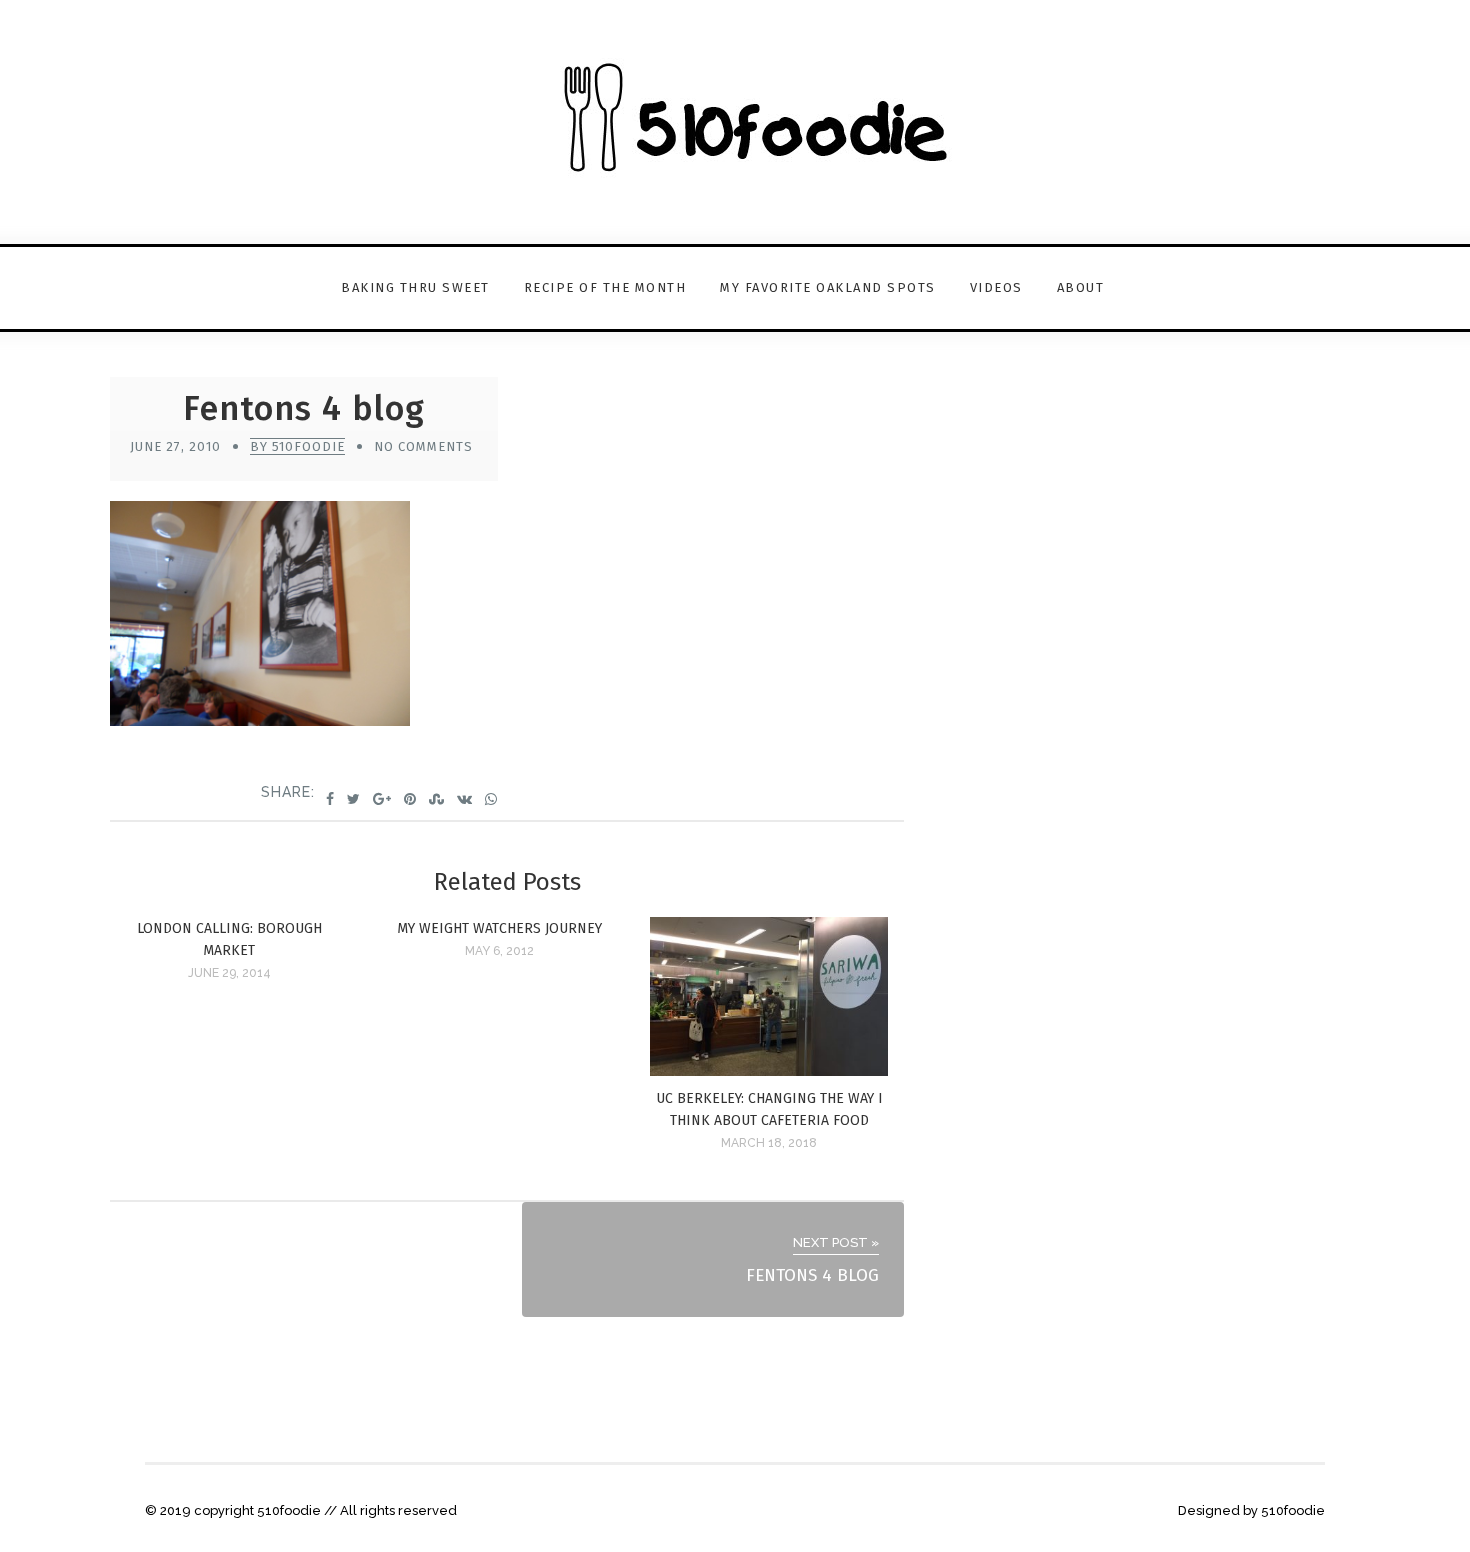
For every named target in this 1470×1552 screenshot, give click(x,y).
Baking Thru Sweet (415, 287)
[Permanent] (769, 1070)
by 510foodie (297, 446)
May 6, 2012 (499, 951)
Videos (996, 287)
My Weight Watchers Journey (499, 928)
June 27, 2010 (175, 446)
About (1081, 287)
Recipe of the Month (605, 287)
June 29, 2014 (229, 973)
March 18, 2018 (769, 1143)
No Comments (423, 446)
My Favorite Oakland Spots (828, 287)
